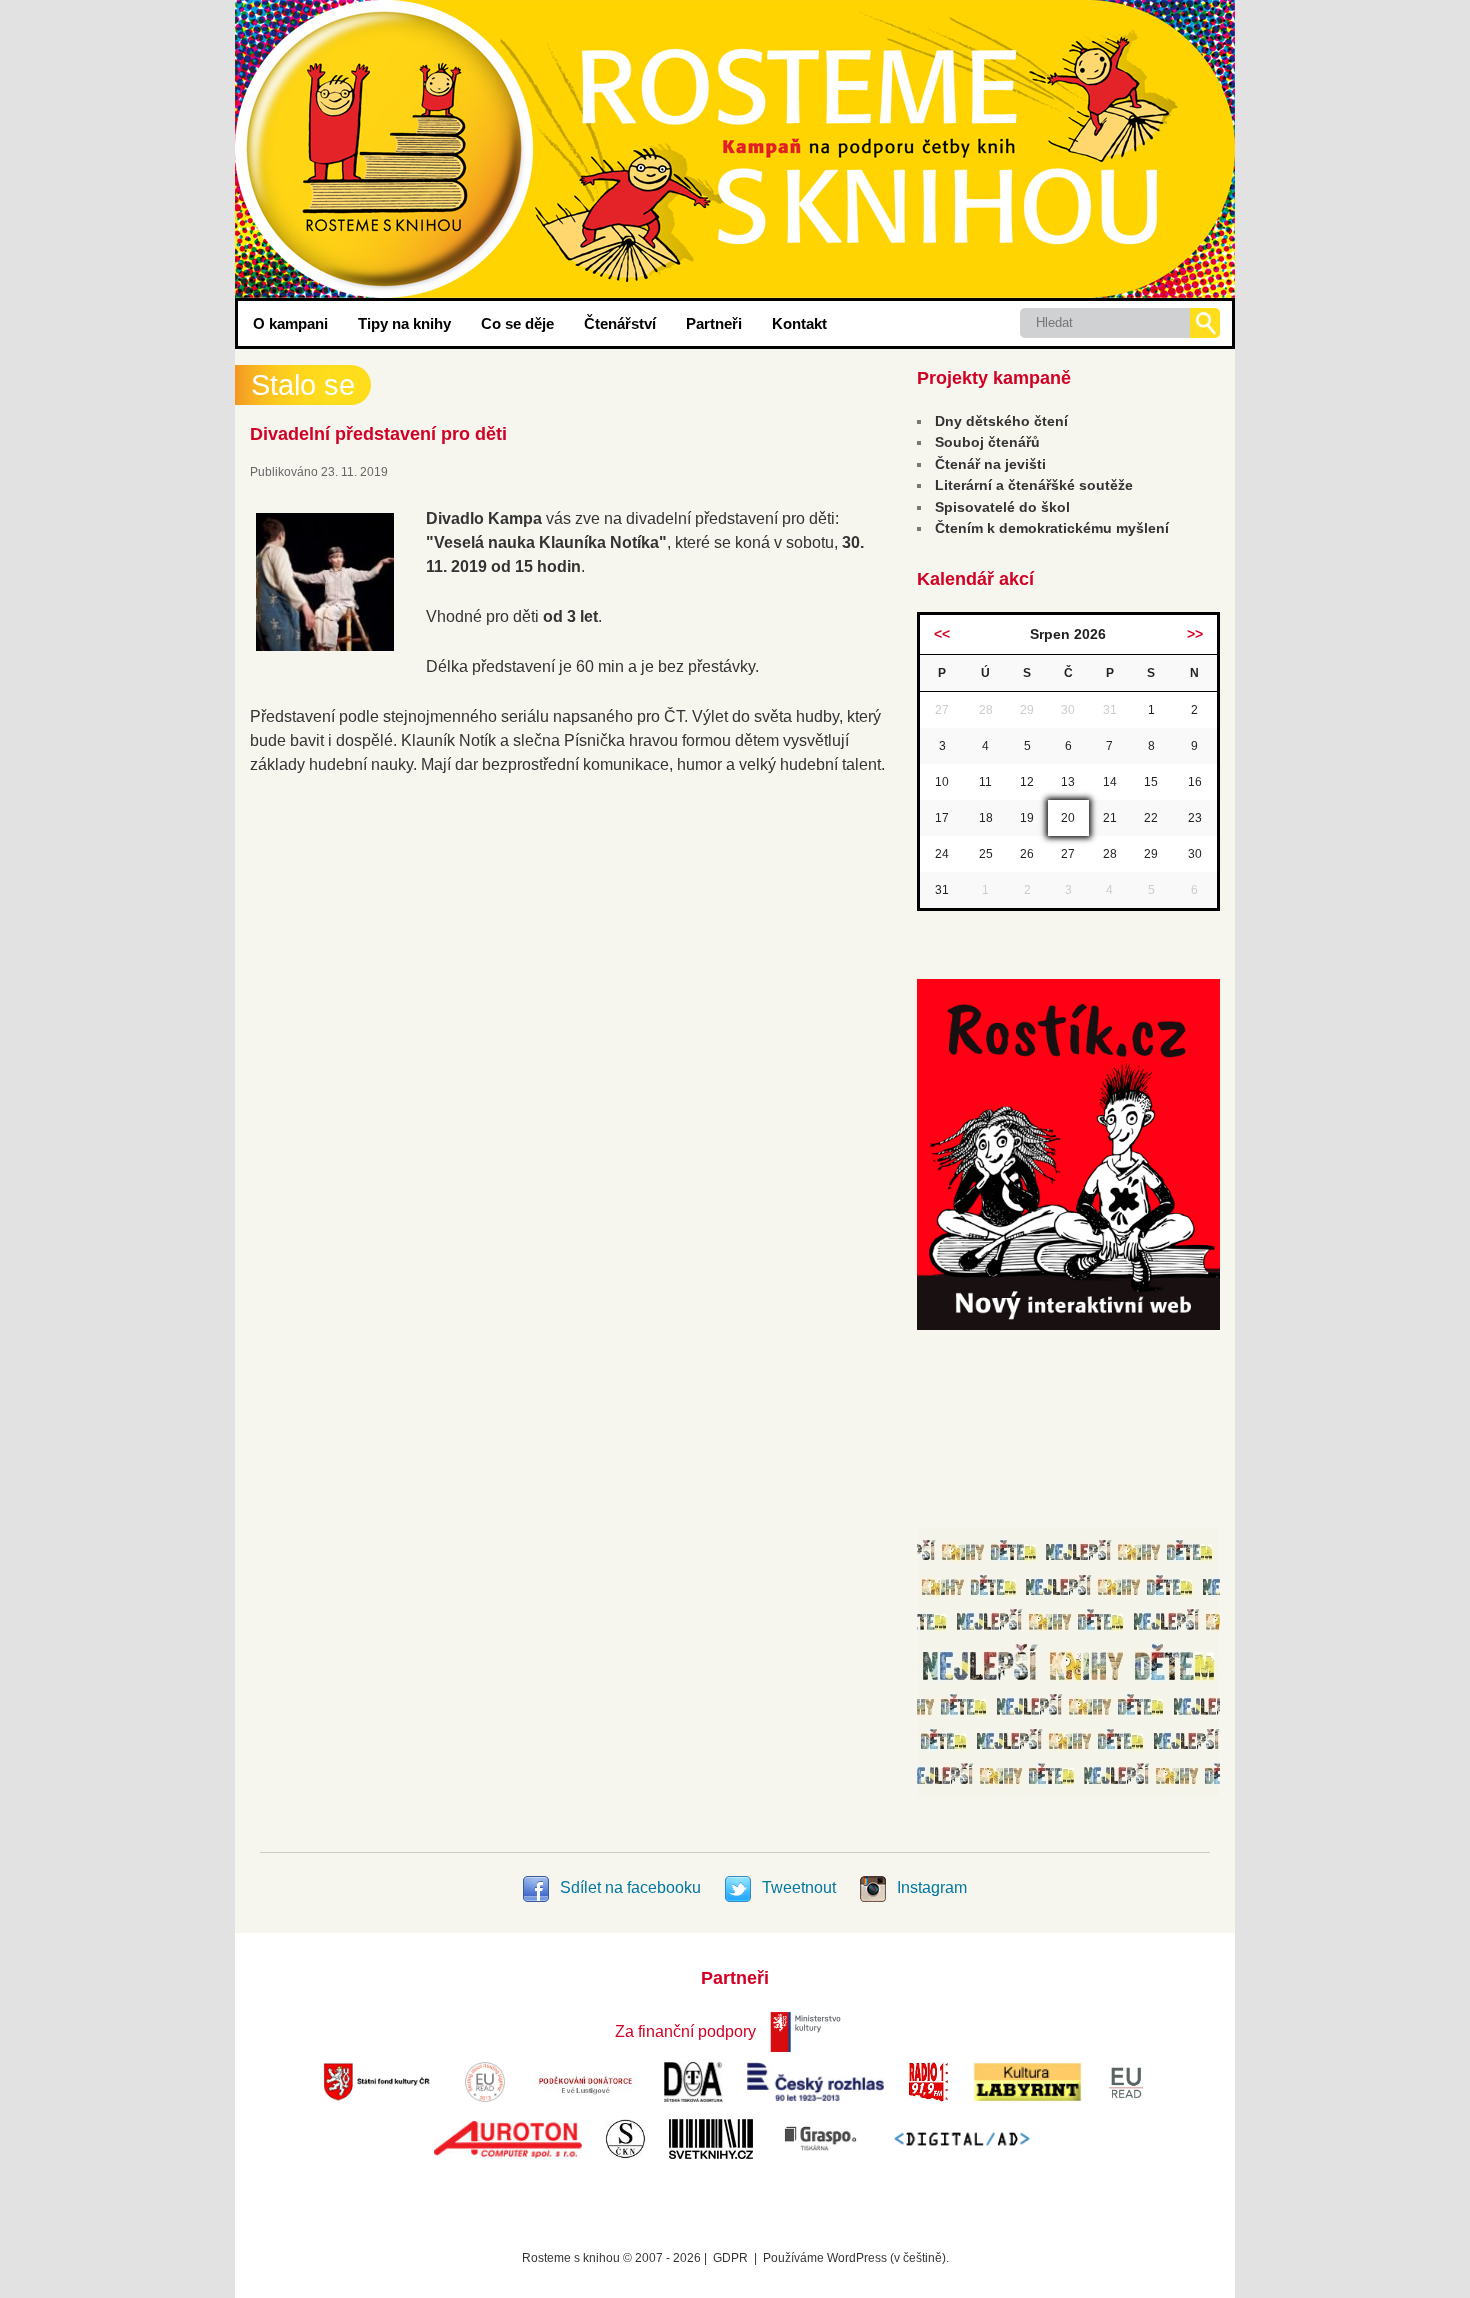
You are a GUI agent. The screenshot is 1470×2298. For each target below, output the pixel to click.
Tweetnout (799, 1887)
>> (1195, 634)
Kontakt (799, 323)
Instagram (930, 1887)
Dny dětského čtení (1001, 421)
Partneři (714, 323)
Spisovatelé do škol (1002, 507)
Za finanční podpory (685, 2031)
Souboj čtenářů (987, 442)
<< (942, 634)
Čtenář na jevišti (990, 464)
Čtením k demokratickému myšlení (1052, 528)
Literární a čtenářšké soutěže (1034, 485)
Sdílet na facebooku (630, 1887)
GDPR (730, 2258)
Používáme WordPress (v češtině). (856, 2258)
